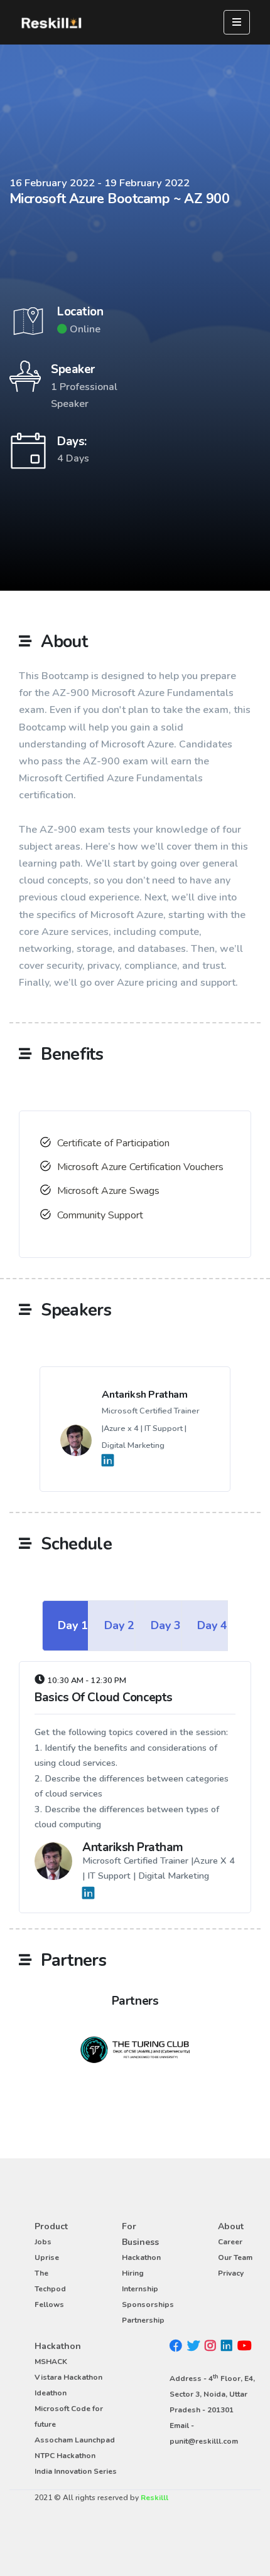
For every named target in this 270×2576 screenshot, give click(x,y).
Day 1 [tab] (73, 1625)
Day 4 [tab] (212, 1625)
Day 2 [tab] (119, 1625)
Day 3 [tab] (166, 1625)
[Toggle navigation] (237, 22)
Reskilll (154, 2498)
